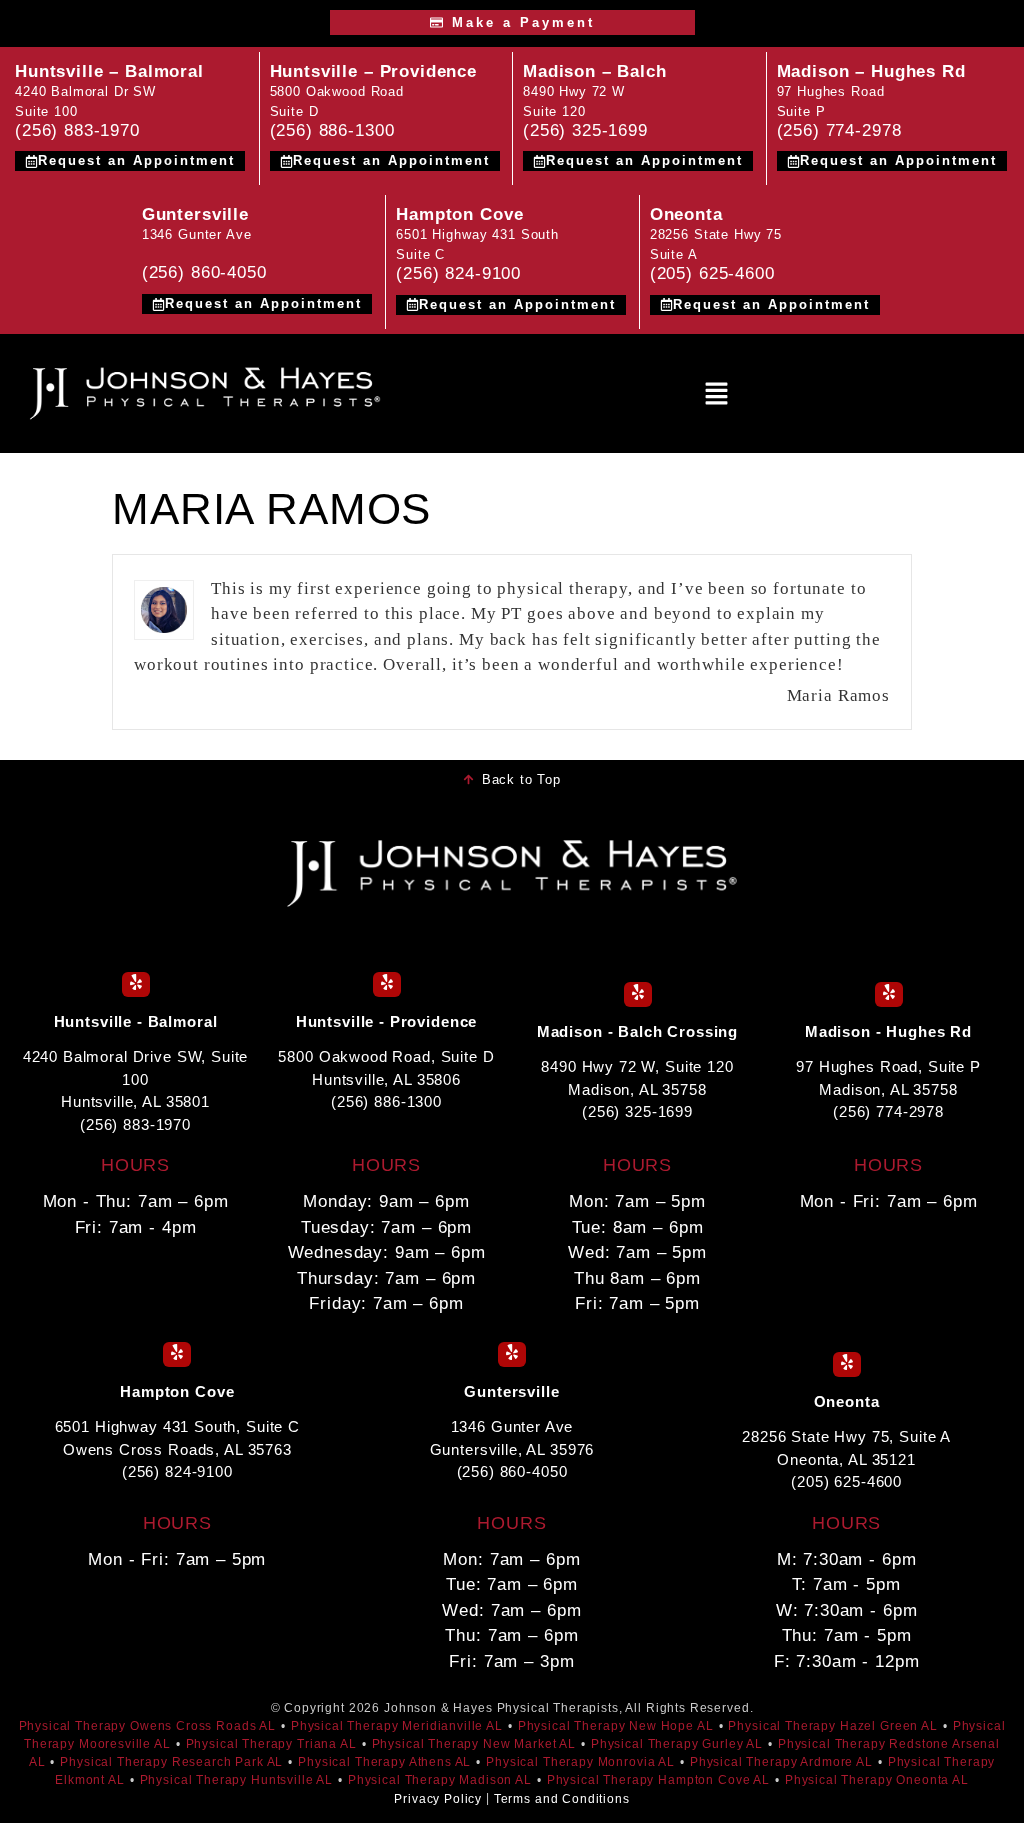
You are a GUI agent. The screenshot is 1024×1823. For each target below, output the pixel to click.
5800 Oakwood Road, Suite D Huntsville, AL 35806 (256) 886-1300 (386, 1079)
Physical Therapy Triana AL (271, 1744)
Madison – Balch (595, 71)
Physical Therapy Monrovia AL (580, 1762)
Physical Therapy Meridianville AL (397, 1726)
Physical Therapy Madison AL (440, 1780)
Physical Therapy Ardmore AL (781, 1762)
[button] (717, 393)
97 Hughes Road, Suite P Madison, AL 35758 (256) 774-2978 (888, 1089)
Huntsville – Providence (374, 71)
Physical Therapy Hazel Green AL (832, 1726)
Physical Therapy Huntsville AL (237, 1780)
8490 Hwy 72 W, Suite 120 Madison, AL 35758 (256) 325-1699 (637, 1089)
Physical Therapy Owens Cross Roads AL (147, 1726)
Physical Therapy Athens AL (384, 1762)
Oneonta (686, 214)
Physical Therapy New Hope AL (616, 1726)
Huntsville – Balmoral (109, 71)
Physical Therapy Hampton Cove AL (658, 1780)
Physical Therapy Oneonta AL (877, 1780)
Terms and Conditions (562, 1799)
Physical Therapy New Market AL (474, 1744)
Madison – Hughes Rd (871, 71)
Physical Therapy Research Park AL (171, 1762)
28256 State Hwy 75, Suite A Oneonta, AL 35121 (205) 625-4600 (846, 1459)
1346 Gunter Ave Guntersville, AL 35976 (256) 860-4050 (512, 1449)
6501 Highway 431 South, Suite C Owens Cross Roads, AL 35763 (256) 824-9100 (177, 1449)
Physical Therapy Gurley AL (677, 1744)
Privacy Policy (438, 1799)
